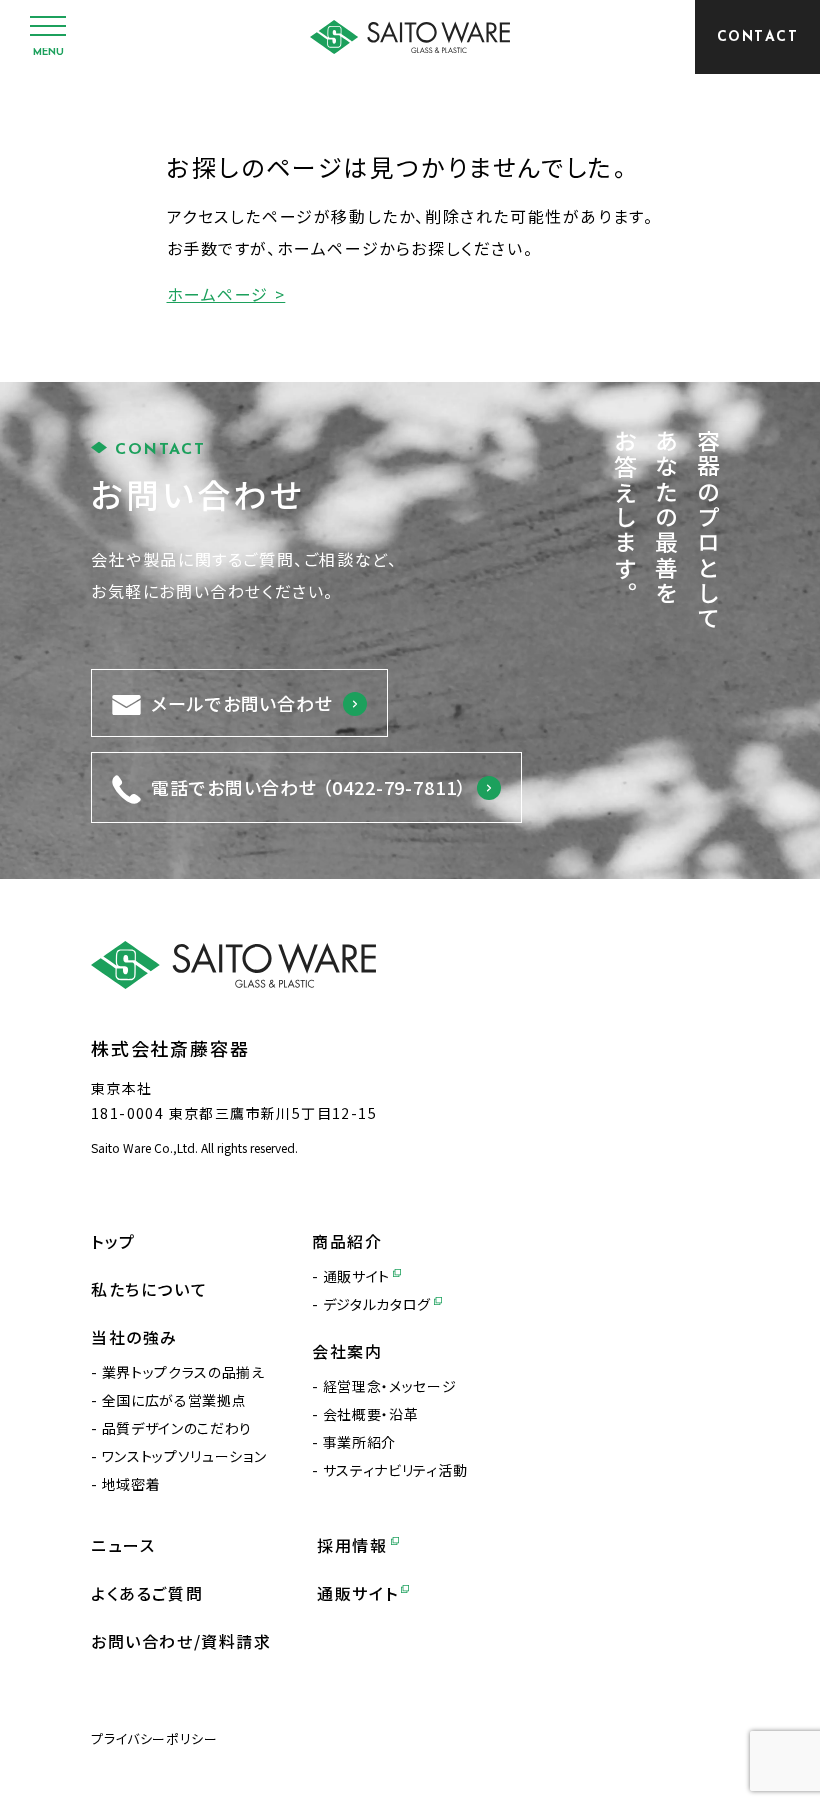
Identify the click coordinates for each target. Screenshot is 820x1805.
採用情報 (352, 1545)
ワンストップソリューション (184, 1456)
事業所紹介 (359, 1442)
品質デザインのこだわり (177, 1428)
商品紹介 (347, 1241)
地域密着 (131, 1484)
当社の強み (134, 1337)
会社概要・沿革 (370, 1414)
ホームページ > (226, 294)
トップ (113, 1241)
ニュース (123, 1545)
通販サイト (357, 1276)
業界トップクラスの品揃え (183, 1372)
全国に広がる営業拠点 (174, 1400)
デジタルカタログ (377, 1304)
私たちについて (149, 1289)
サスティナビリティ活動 (395, 1470)
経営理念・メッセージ (389, 1386)
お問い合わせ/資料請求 (181, 1641)
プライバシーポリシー (154, 1738)
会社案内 (347, 1351)
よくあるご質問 (147, 1593)
